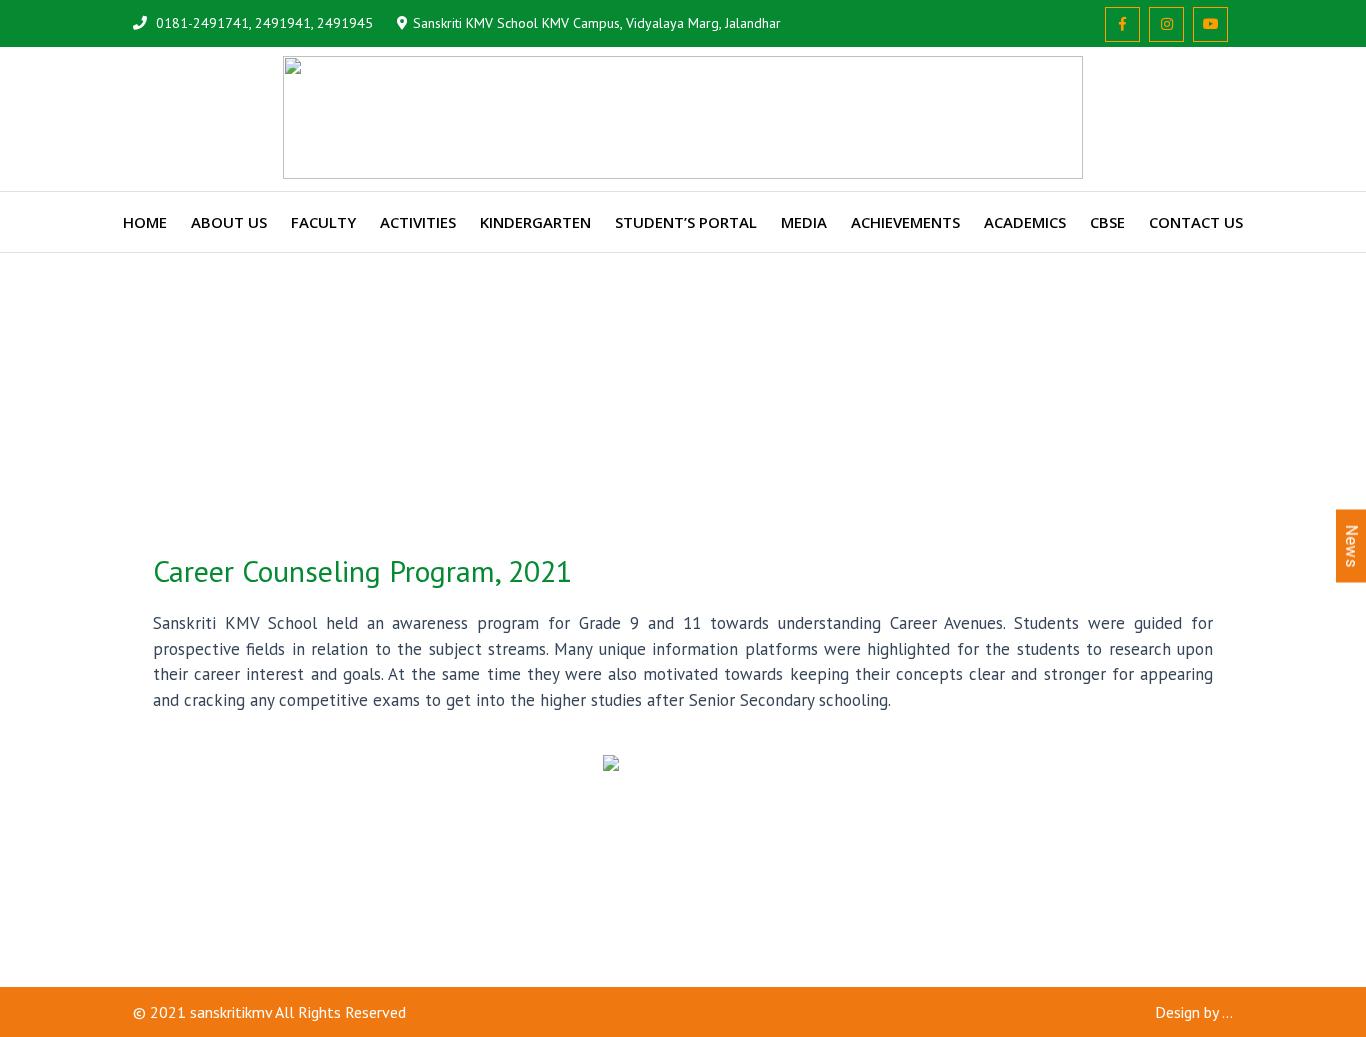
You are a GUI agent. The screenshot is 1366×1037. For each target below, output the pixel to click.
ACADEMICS (1025, 222)
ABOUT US (229, 222)
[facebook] (1122, 24)
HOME (145, 222)
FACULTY (323, 222)
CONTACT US (1196, 222)
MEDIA (804, 222)
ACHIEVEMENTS (905, 222)
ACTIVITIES (418, 222)
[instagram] (1166, 24)
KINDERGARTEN (535, 222)
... (1227, 1012)
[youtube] (1210, 24)
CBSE (1107, 222)
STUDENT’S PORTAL (686, 222)
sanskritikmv (231, 1012)
